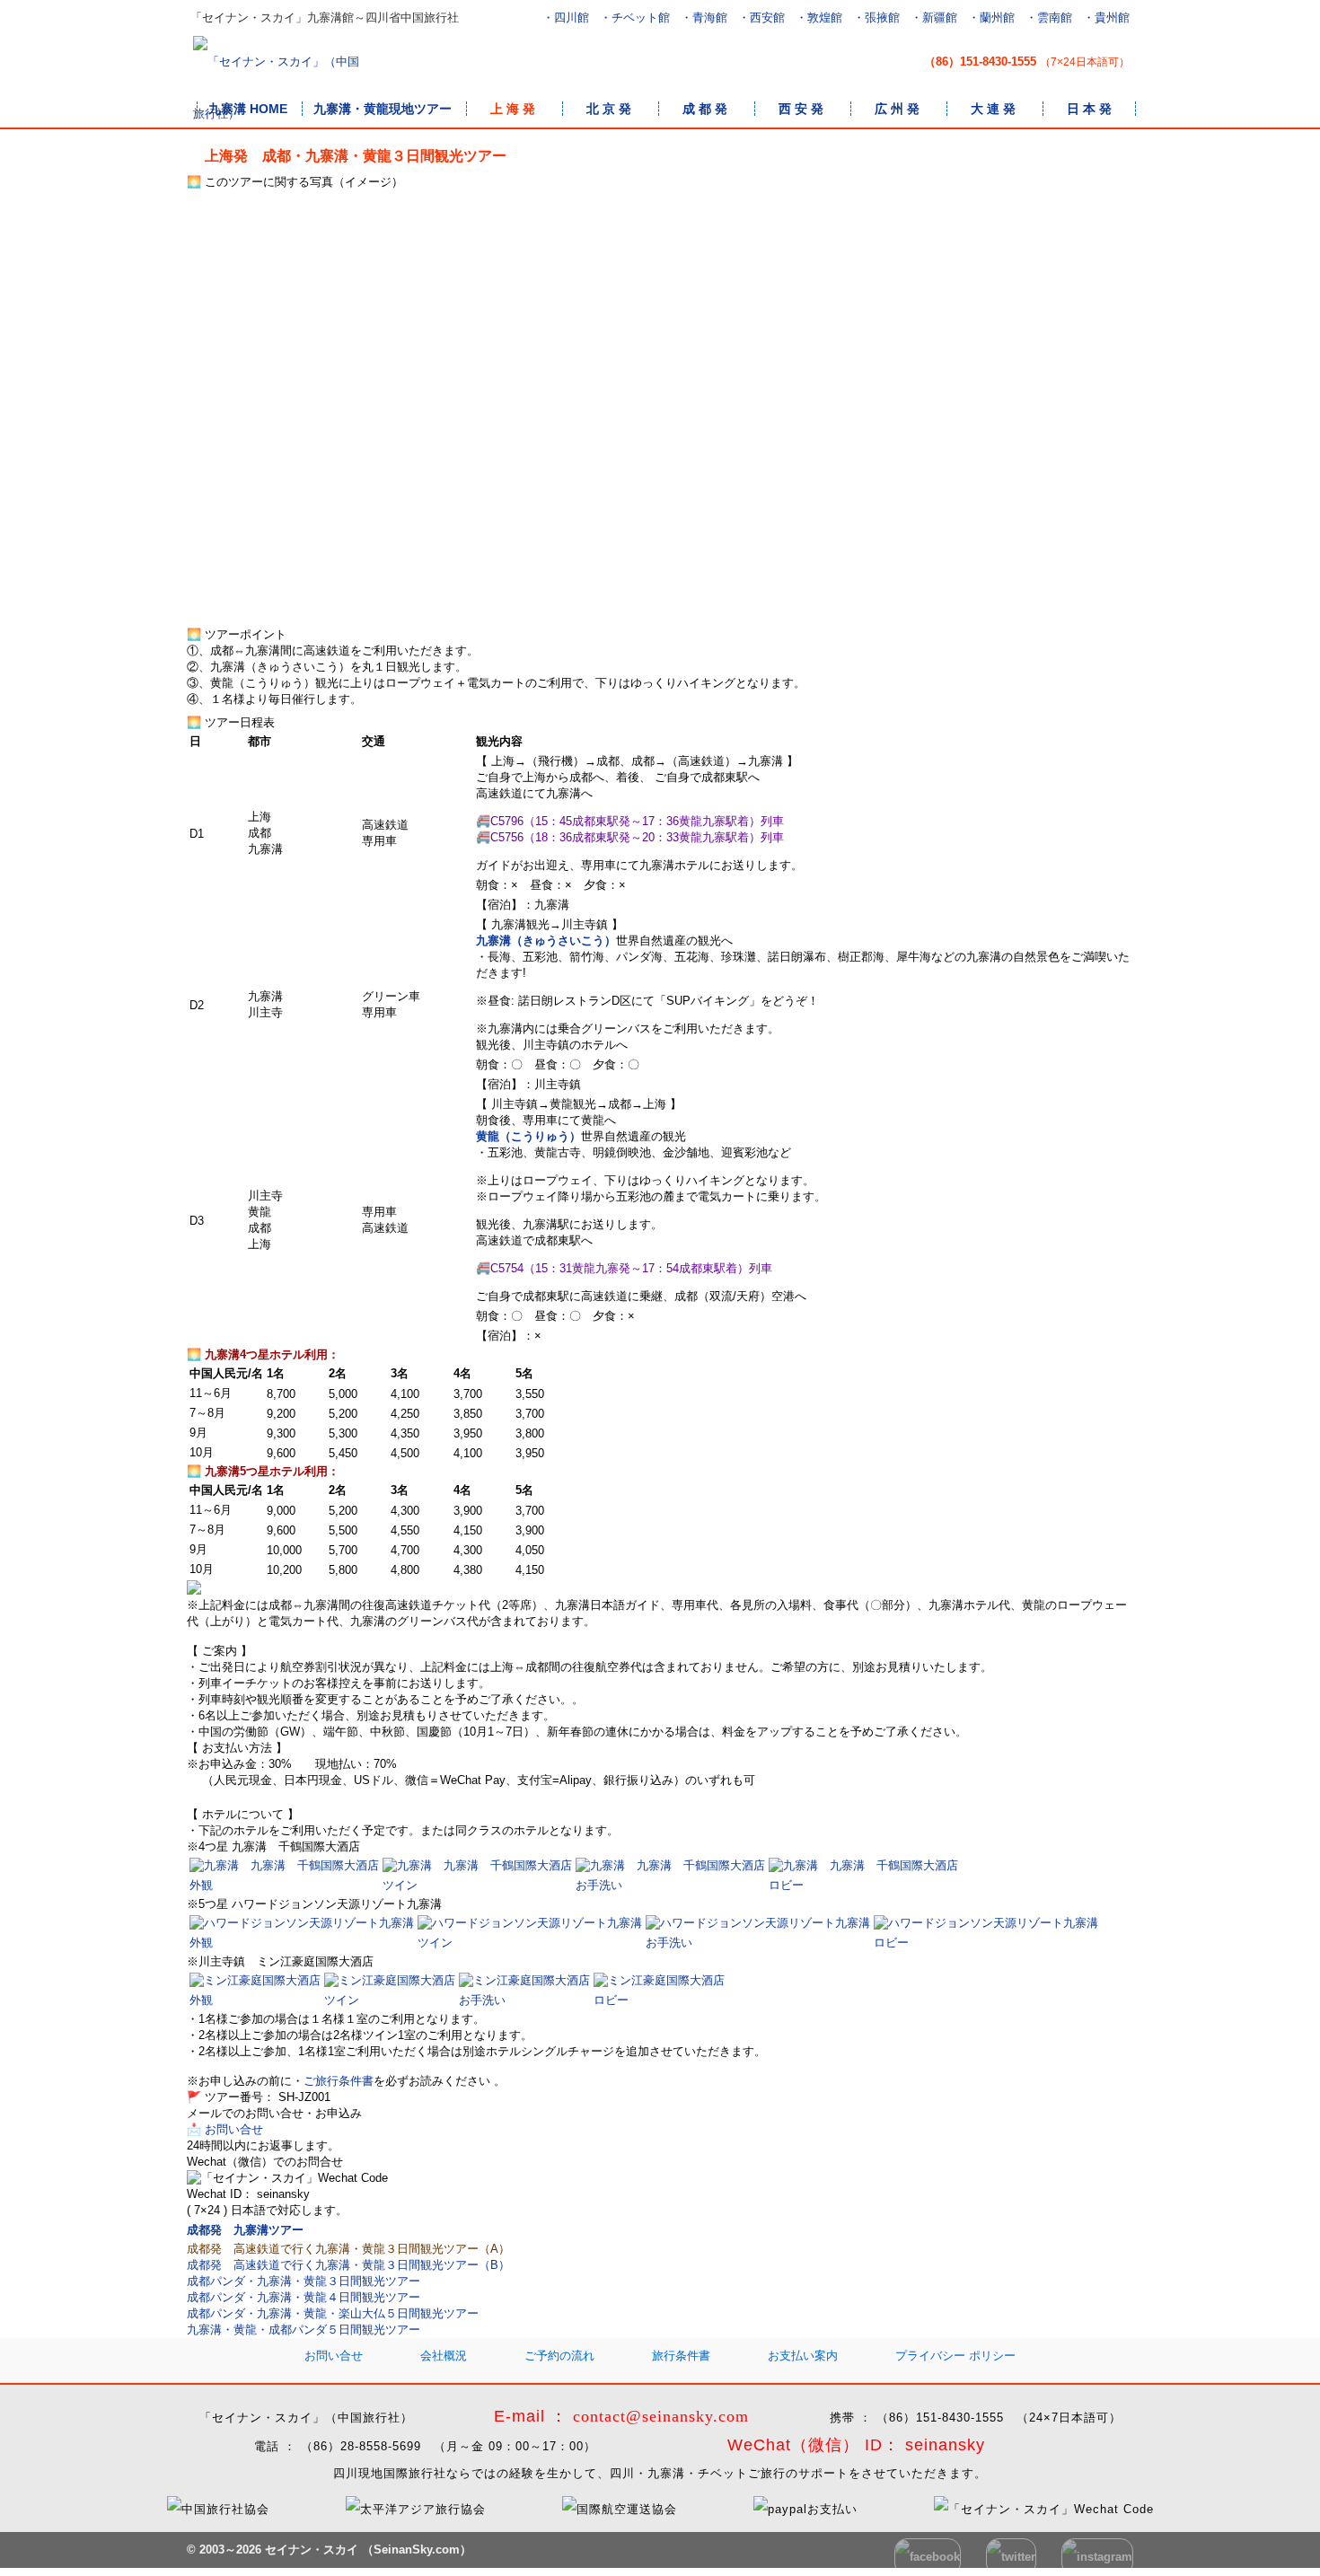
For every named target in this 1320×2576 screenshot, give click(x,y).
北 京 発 (609, 109)
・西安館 (761, 18)
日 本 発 (1089, 109)
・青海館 (704, 18)
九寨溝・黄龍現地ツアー (383, 109)
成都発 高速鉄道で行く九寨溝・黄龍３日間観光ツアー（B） (348, 2265)
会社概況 (444, 2356)
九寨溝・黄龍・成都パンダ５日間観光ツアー (304, 2330)
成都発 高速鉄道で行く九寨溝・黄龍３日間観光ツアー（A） (348, 2249)
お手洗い (599, 1885)
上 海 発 (513, 109)
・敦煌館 (819, 18)
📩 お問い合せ (225, 2129)
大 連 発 (993, 109)
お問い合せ (334, 2356)
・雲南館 (1049, 18)
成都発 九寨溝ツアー (245, 2230)
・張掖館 (876, 18)
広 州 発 (897, 109)
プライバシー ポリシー (955, 2356)
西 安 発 (801, 109)
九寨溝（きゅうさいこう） (546, 941)
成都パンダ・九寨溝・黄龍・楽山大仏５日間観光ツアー (333, 2313)
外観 (201, 1885)
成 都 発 (705, 109)
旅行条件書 (681, 2356)
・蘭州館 (991, 18)
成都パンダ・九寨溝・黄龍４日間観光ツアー (304, 2297)
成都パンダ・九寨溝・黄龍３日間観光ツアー (304, 2281)
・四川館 (566, 18)
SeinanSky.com (417, 2550)
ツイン (400, 1885)
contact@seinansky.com (661, 2416)
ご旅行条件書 (339, 2081)
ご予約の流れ (559, 2356)
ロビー (786, 1885)
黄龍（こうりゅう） (528, 1136)
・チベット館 (635, 18)
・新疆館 (934, 18)
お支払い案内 (803, 2356)
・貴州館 (1106, 18)
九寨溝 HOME (248, 109)
